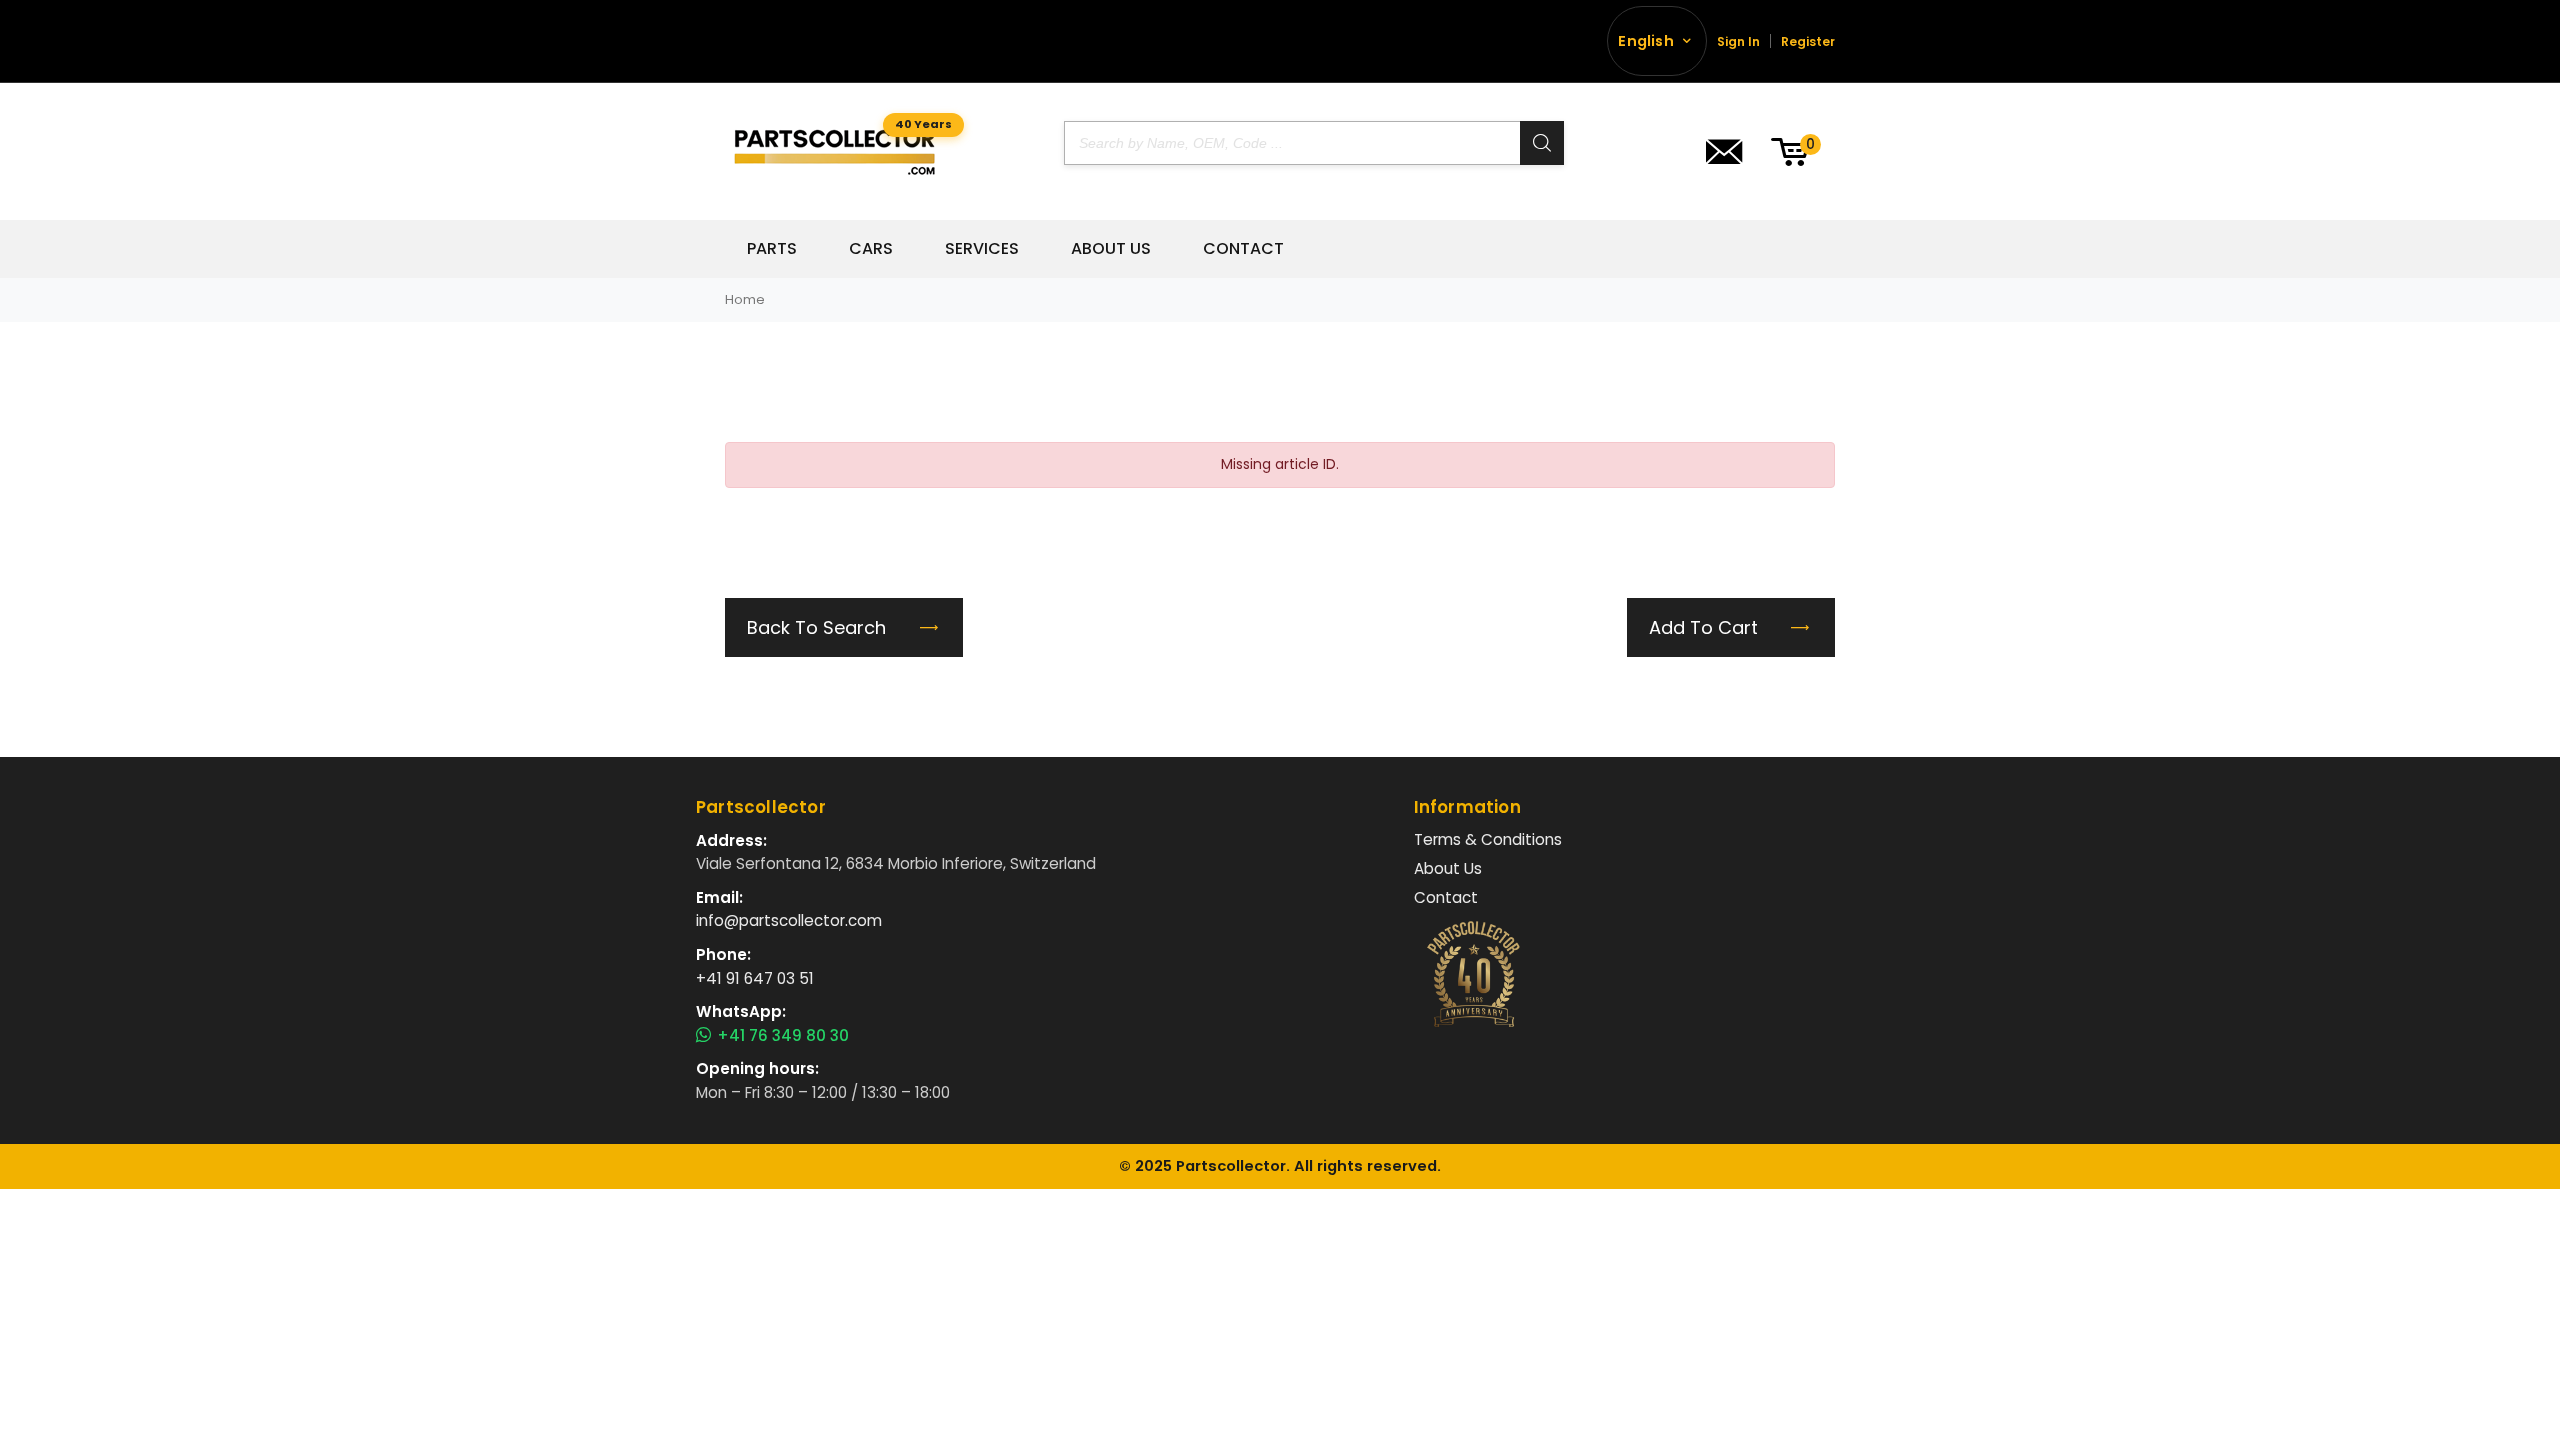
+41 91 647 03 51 (755, 978)
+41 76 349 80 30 (783, 1036)
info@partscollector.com (789, 920)
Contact (1243, 249)
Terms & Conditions (1488, 839)
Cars (871, 249)
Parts (772, 249)
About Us (1111, 249)
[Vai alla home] (834, 151)
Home (745, 299)
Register (1808, 41)
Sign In (1738, 41)
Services (982, 249)
